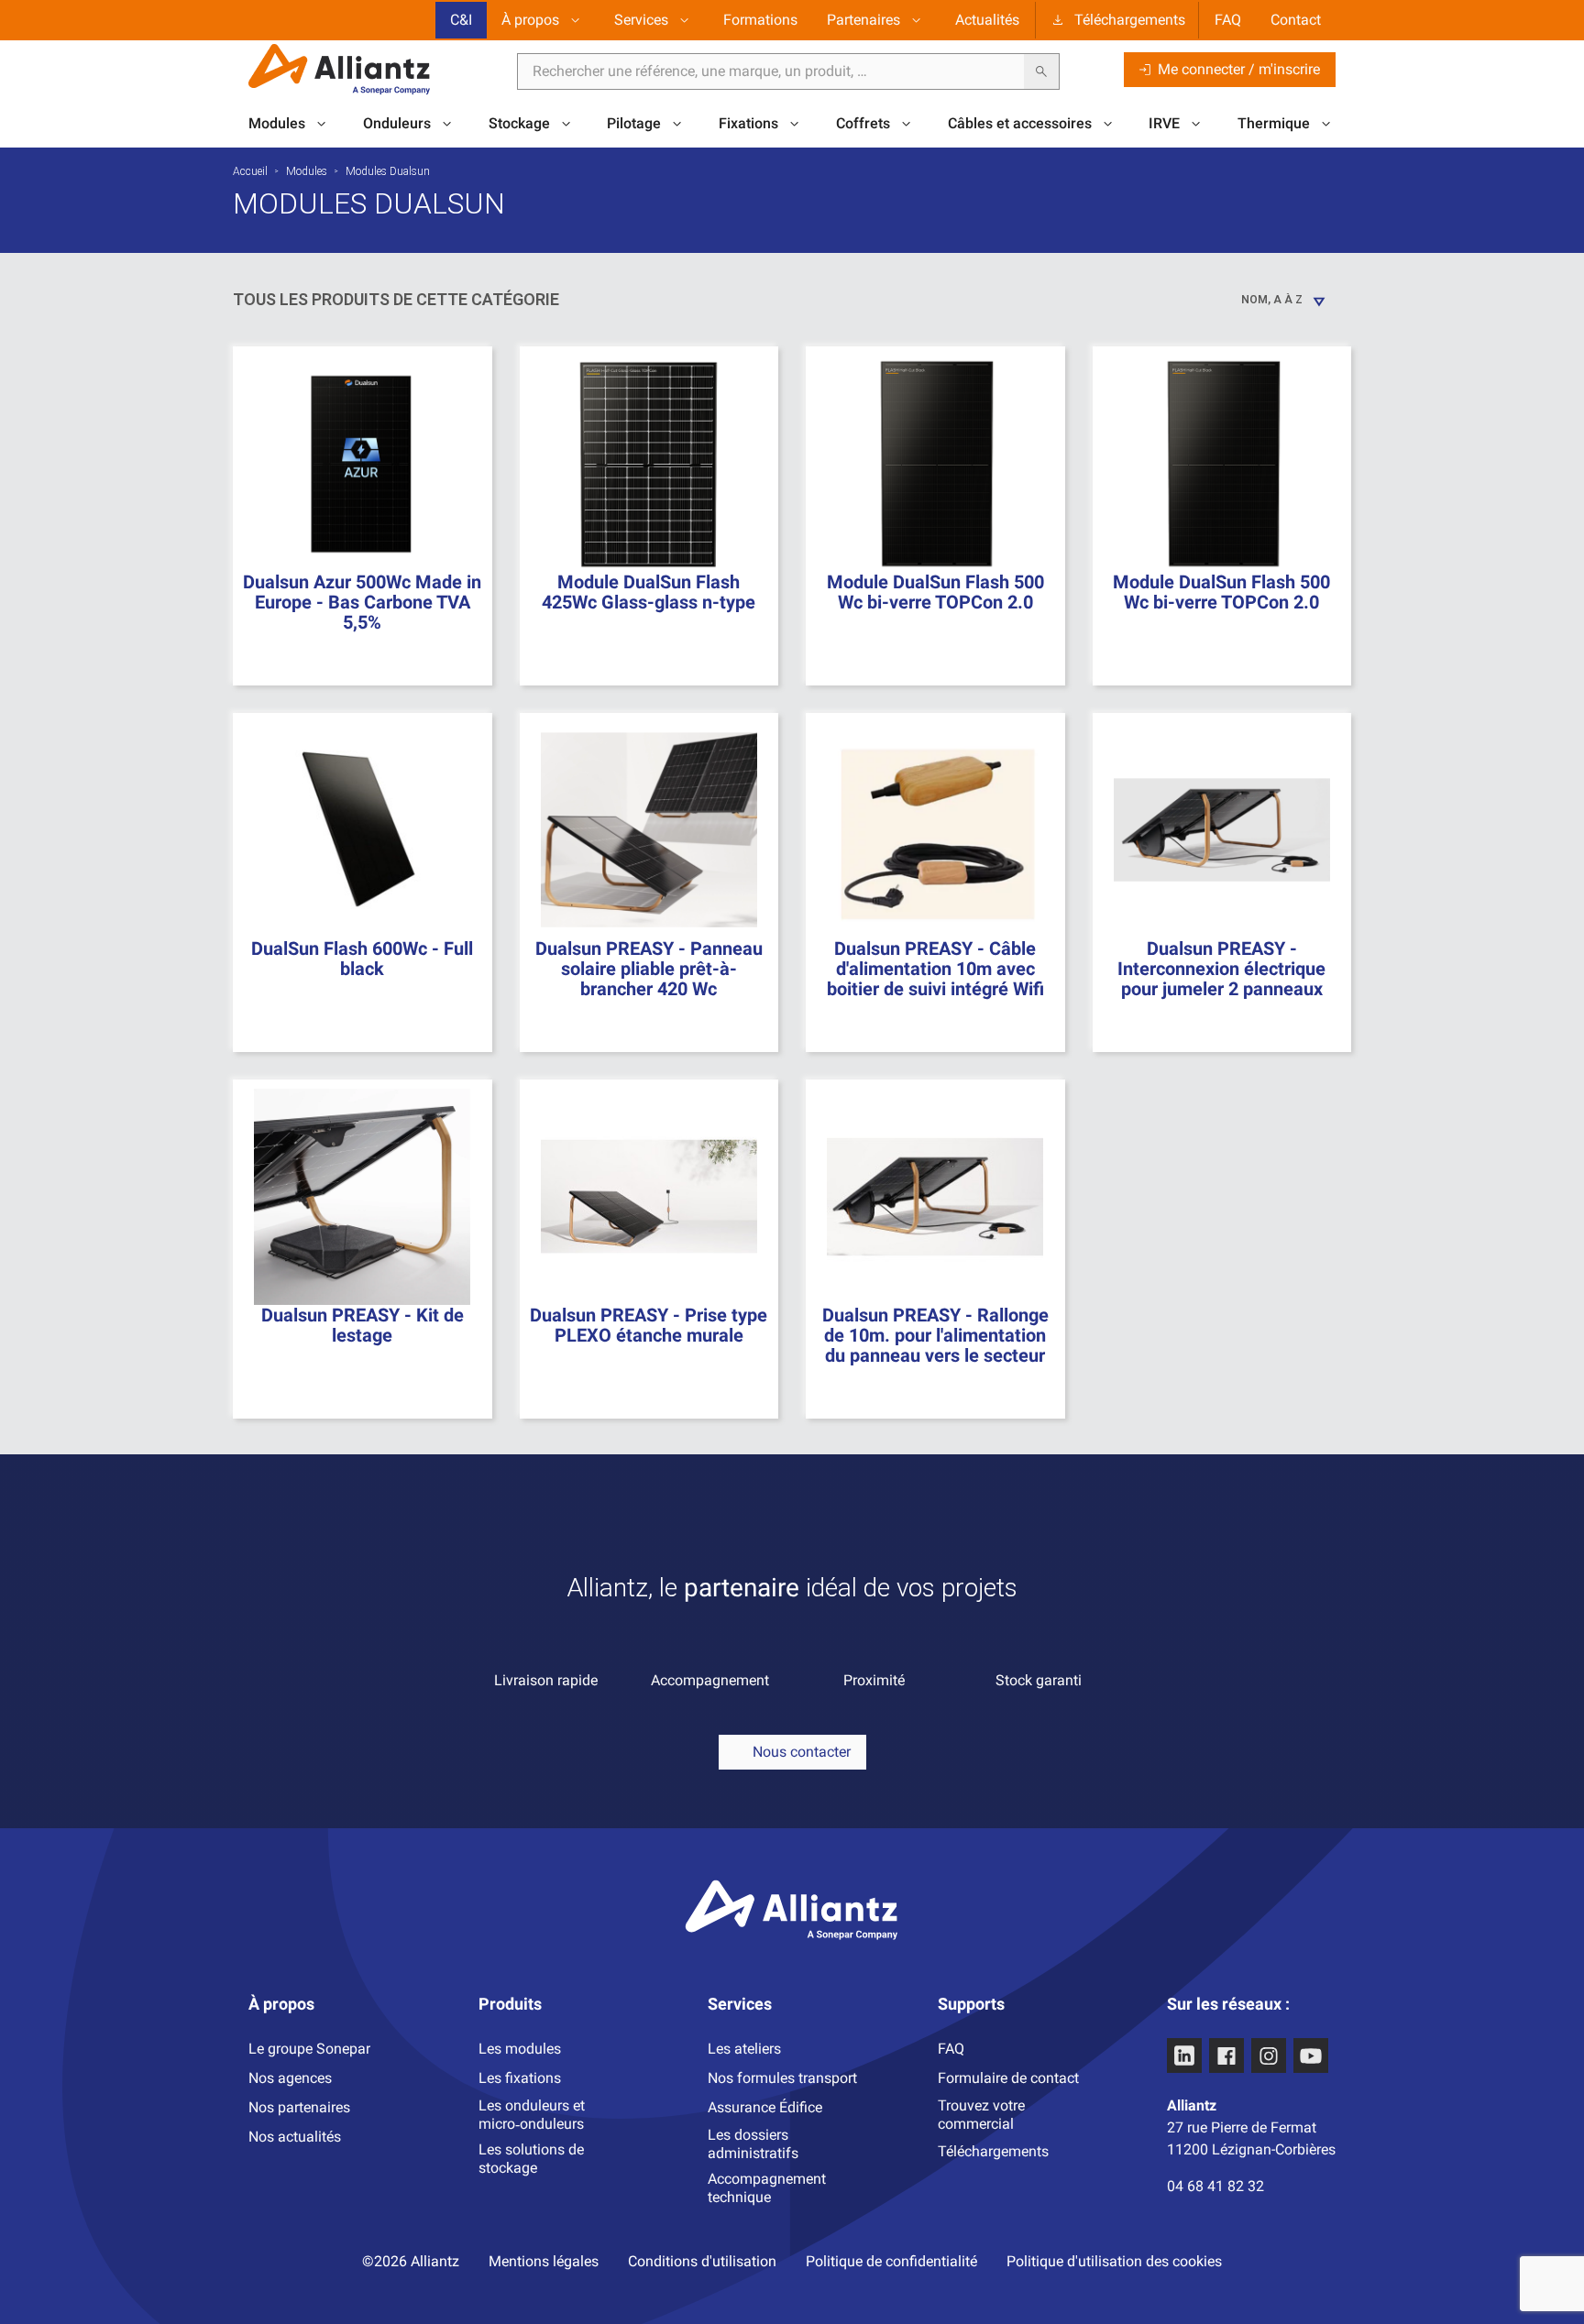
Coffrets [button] (863, 123)
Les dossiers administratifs (753, 2144)
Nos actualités (295, 2137)
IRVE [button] (1164, 123)
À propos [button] (530, 20)
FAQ (1228, 20)
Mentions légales (544, 2261)
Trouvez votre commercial (981, 2115)
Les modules (520, 2049)
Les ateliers (744, 2049)
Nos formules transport (782, 2078)
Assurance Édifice (765, 2107)
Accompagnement (710, 1680)
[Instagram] (1269, 2055)
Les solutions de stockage (531, 2159)
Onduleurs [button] (397, 123)
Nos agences (290, 2078)
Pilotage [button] (634, 123)
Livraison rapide (546, 1680)
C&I (461, 20)
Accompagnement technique (767, 2188)
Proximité (874, 1680)
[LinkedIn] (1184, 2055)
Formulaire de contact (1008, 2078)
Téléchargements (1130, 20)
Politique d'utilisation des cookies (1114, 2261)
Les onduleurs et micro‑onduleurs (532, 2115)
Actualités (987, 20)
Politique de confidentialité (891, 2261)
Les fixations (520, 2078)
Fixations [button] (748, 123)
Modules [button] (277, 123)
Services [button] (641, 20)
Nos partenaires (299, 2107)
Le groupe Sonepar (309, 2049)
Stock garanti (1039, 1680)
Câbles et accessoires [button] (1020, 123)
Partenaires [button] (863, 20)
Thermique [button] (1274, 123)
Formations (760, 20)
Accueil (250, 171)
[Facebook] (1226, 2055)
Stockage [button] (519, 123)
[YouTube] (1311, 2055)
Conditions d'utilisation (702, 2261)
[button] (792, 1752)
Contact (1296, 20)
